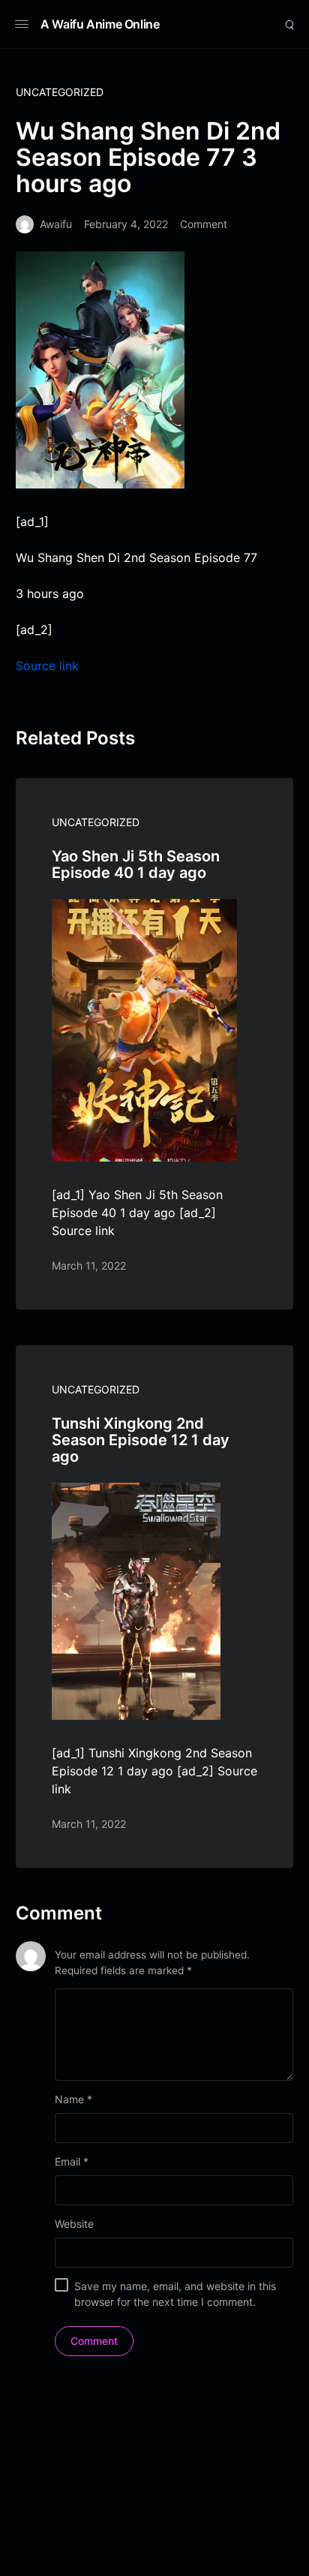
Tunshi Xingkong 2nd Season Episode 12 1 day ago (141, 1440)
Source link (47, 666)
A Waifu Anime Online (100, 24)
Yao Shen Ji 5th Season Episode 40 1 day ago (136, 864)
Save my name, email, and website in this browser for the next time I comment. (175, 2294)
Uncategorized (60, 92)
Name (73, 2099)
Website (74, 2224)
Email (72, 2161)
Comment (204, 224)
